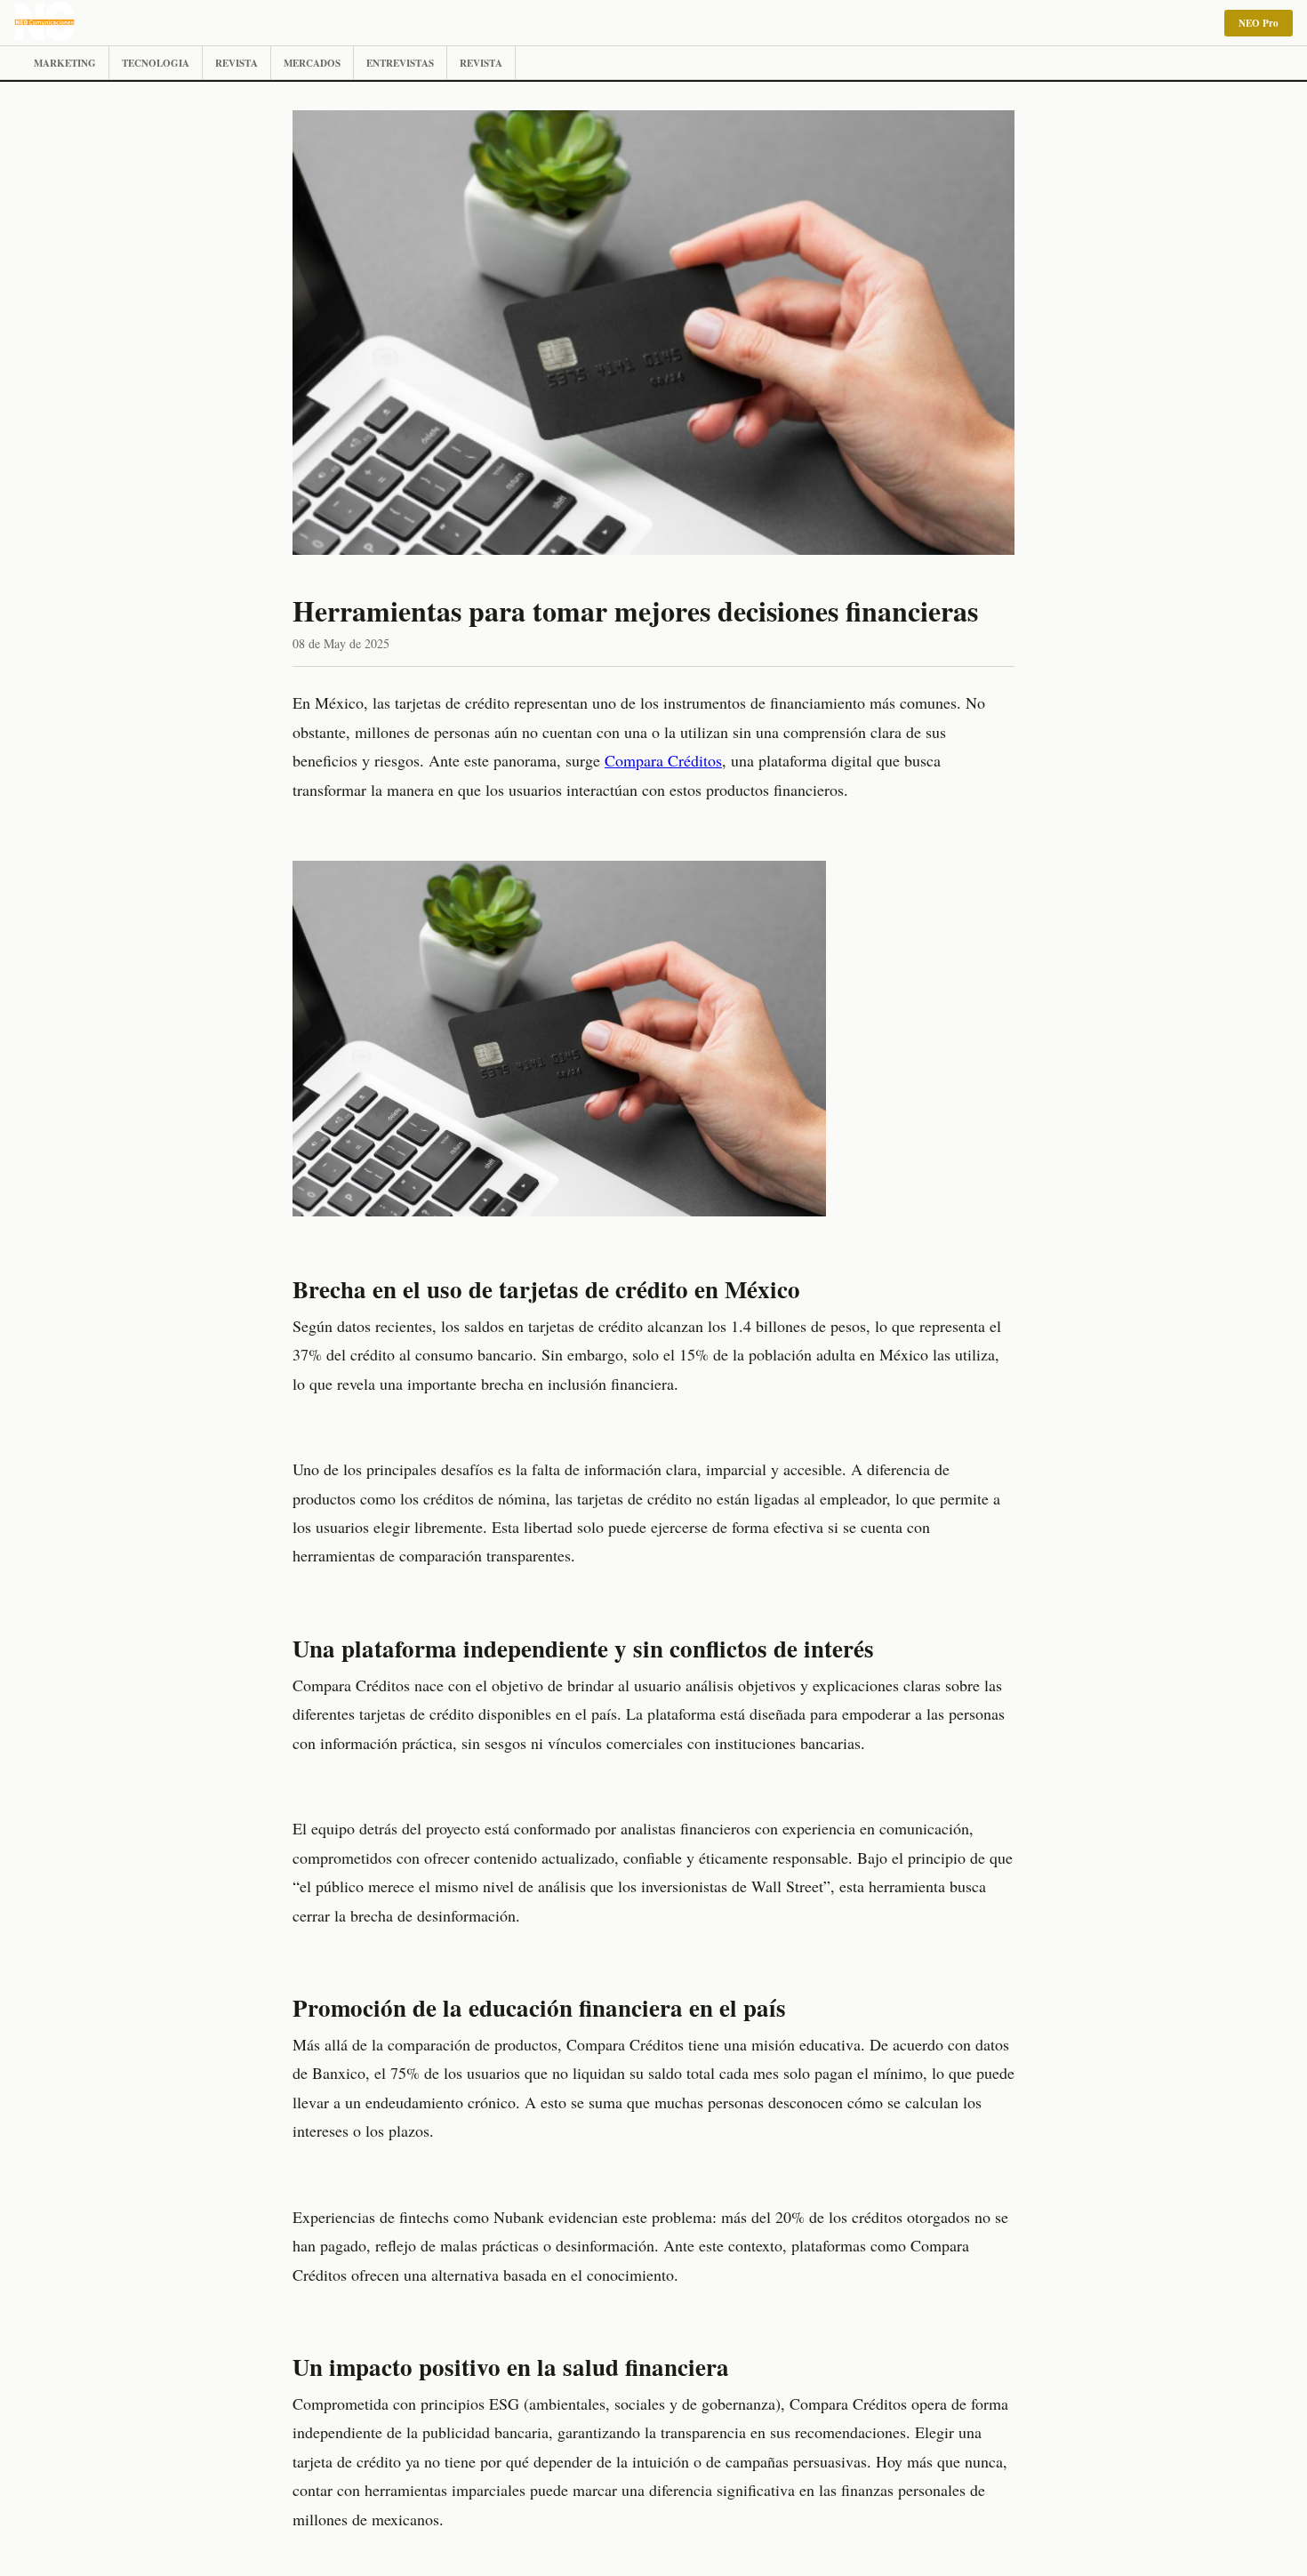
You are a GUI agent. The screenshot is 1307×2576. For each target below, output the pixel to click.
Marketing (65, 63)
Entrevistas (400, 63)
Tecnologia (156, 63)
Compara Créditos (663, 760)
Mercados (312, 63)
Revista (237, 63)
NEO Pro (1259, 23)
